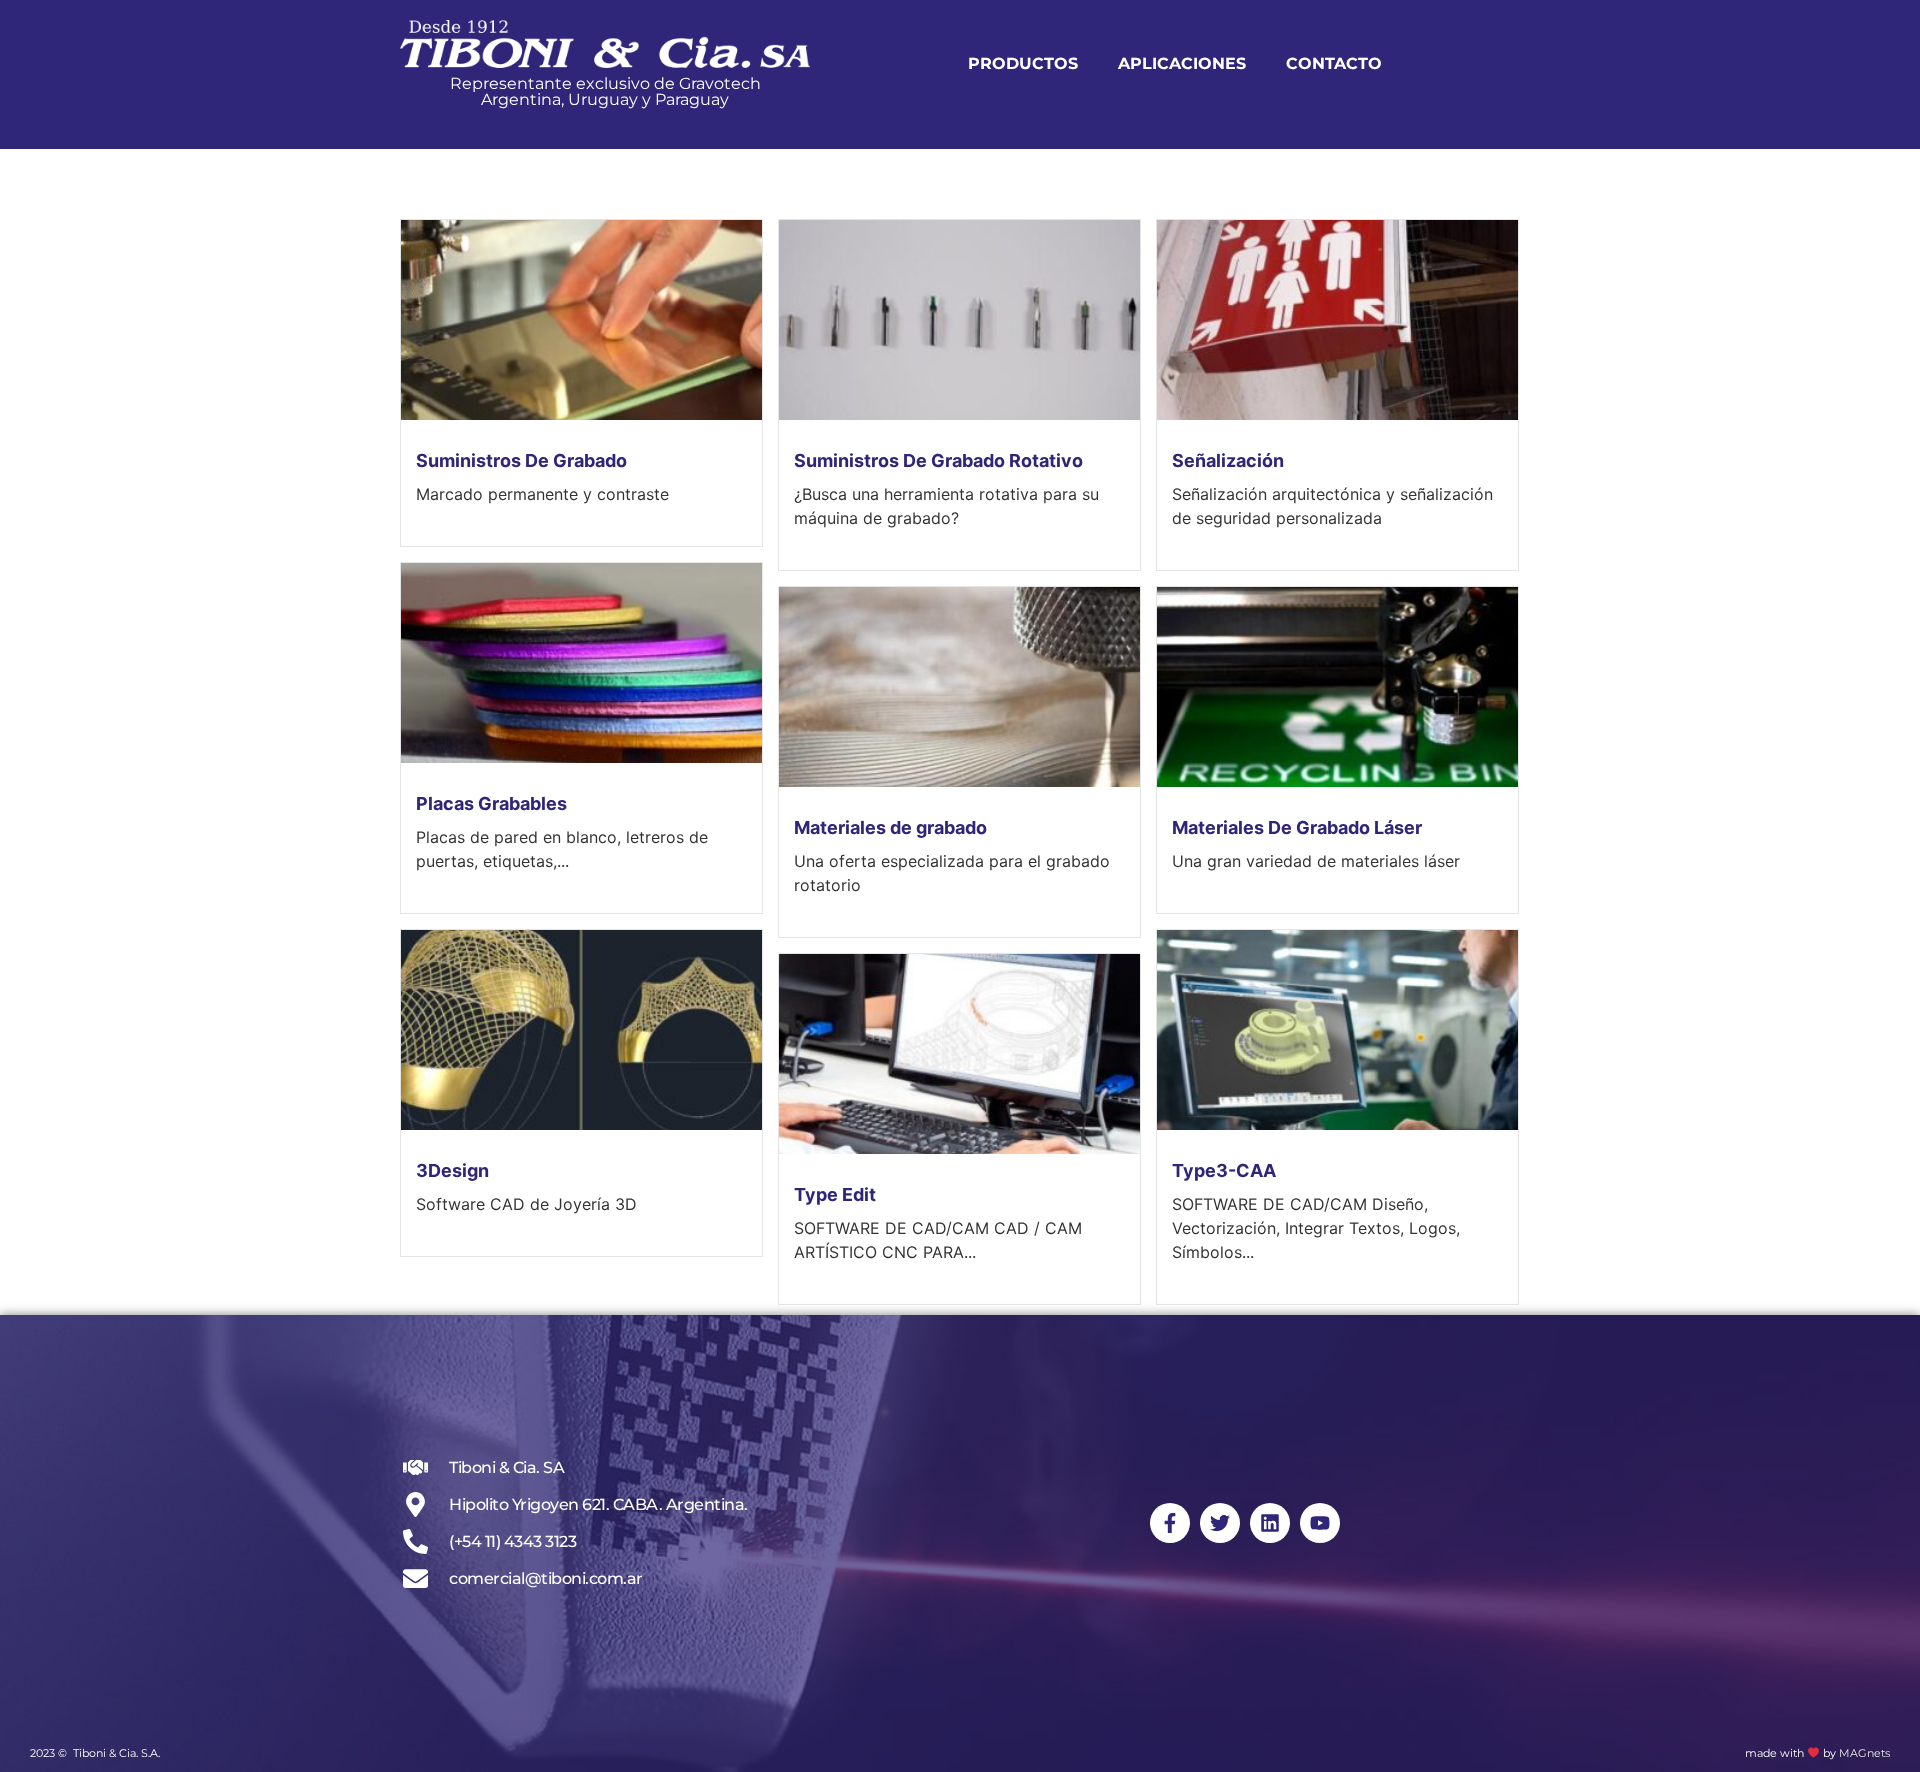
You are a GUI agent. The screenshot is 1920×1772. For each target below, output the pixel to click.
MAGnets (1864, 1753)
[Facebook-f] (1170, 1523)
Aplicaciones (1182, 63)
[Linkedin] (1270, 1523)
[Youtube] (1320, 1523)
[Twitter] (1220, 1523)
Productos (1023, 63)
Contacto (1334, 63)
